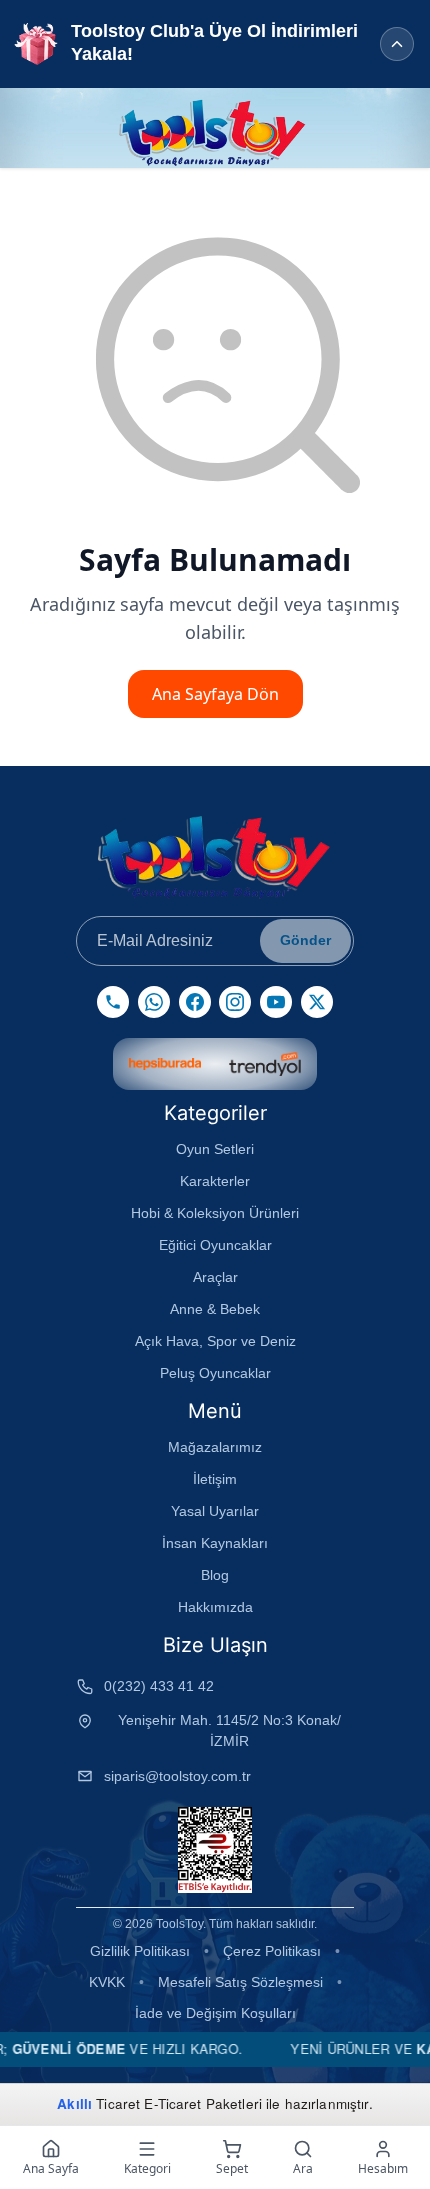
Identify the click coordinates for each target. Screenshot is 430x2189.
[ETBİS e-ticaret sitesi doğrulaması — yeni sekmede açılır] (214, 1850)
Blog (215, 1575)
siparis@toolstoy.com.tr (177, 1776)
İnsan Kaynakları (215, 1543)
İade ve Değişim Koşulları (215, 2013)
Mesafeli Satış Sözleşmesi (240, 1982)
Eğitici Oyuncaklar (215, 1245)
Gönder (305, 940)
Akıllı (74, 2103)
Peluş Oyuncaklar (215, 1373)
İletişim (215, 1479)
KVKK (107, 1982)
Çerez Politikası (272, 1951)
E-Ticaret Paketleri (203, 2103)
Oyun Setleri (215, 1149)
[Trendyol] (265, 1064)
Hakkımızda (215, 1607)
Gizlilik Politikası (140, 1951)
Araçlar (215, 1277)
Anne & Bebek (215, 1309)
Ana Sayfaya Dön (215, 694)
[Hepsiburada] (165, 1064)
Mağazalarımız (215, 1447)
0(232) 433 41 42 (159, 1686)
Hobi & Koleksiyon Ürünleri (215, 1213)
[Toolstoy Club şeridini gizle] (397, 44)
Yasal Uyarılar (215, 1511)
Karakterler (215, 1181)
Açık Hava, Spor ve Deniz (215, 1341)
